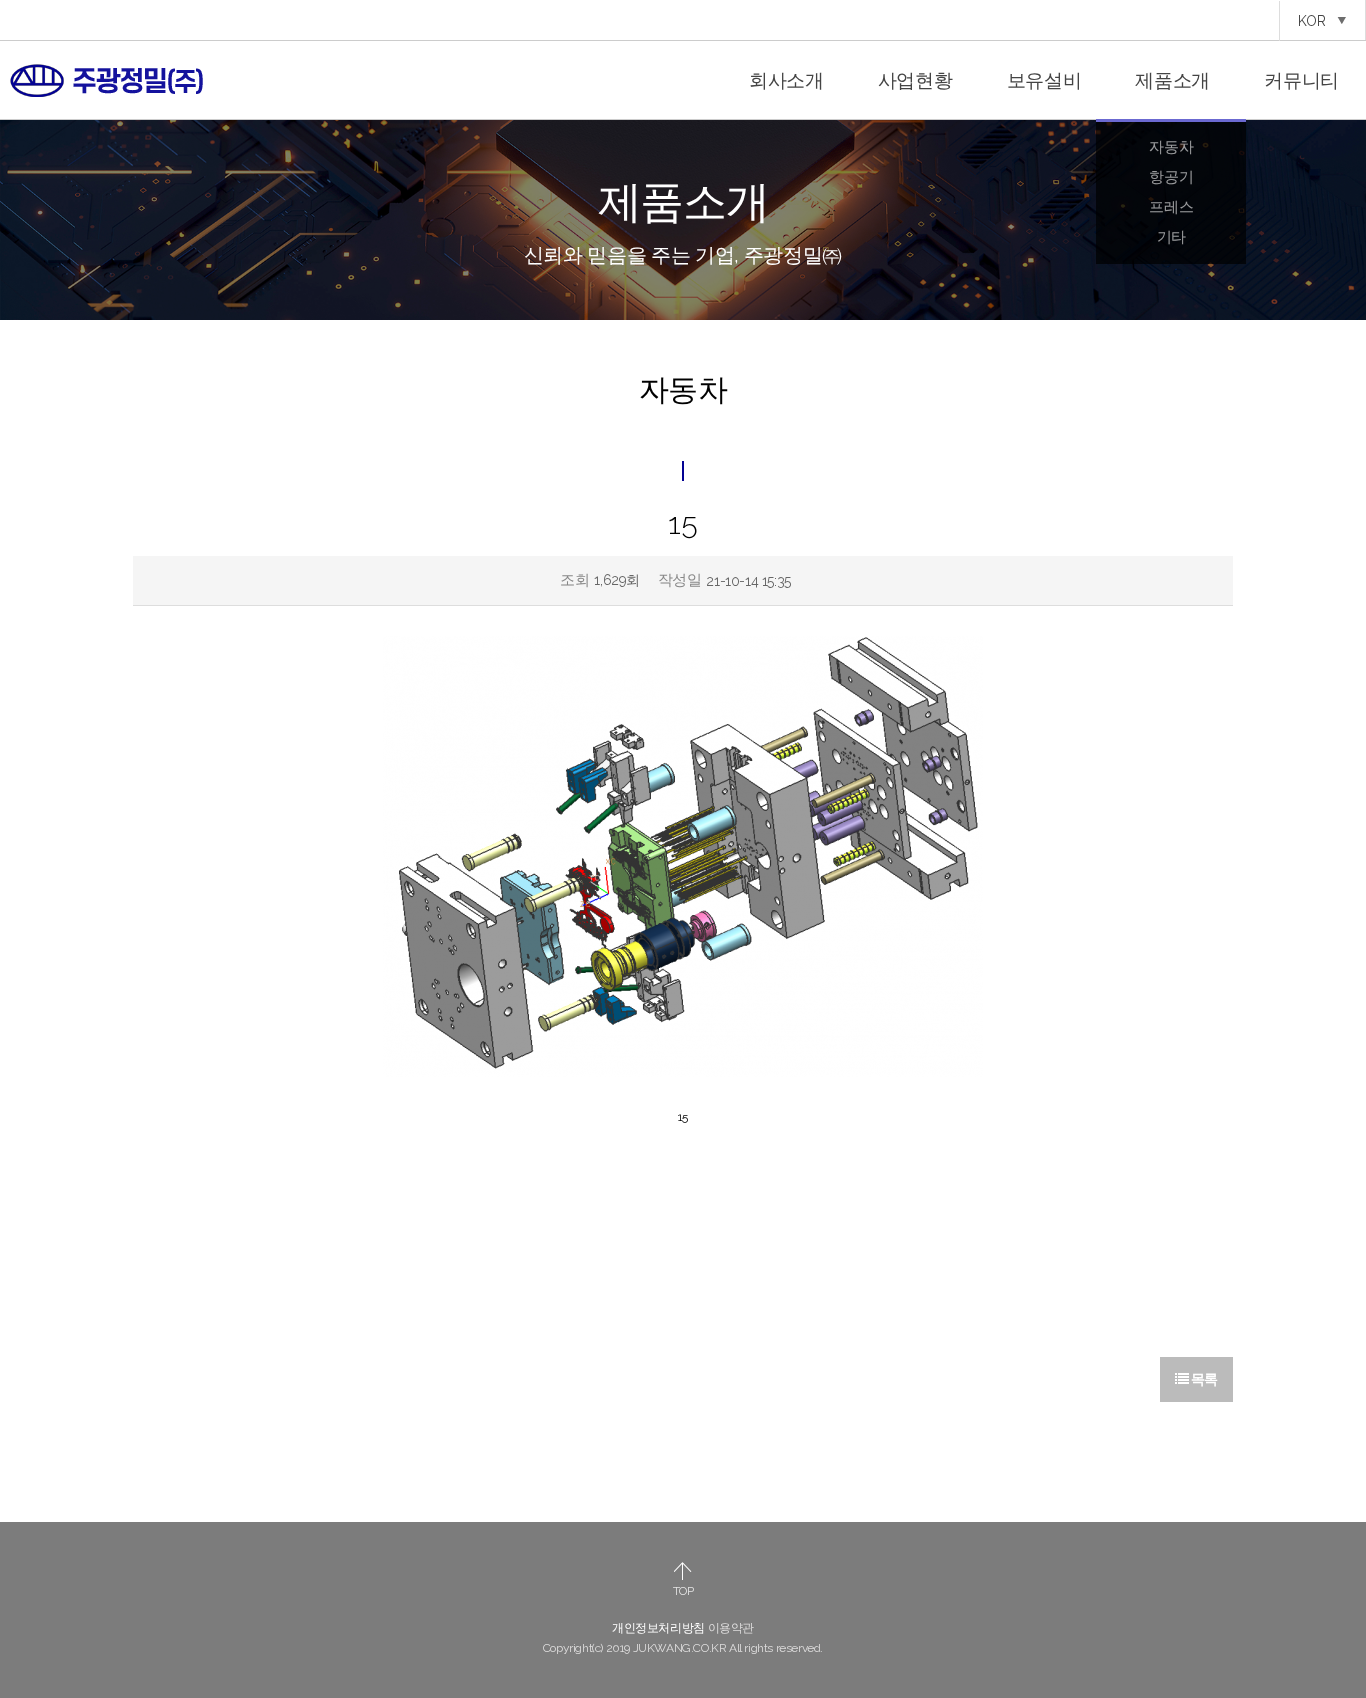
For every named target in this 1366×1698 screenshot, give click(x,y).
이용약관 (731, 1628)
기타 (1171, 237)
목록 (1203, 1379)
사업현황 (915, 80)
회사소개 (786, 80)
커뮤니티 (1301, 80)
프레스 (1171, 207)
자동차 (1171, 147)
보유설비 (1044, 80)
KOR (1314, 21)
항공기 (1171, 177)
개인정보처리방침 (658, 1628)
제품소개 (1172, 80)
